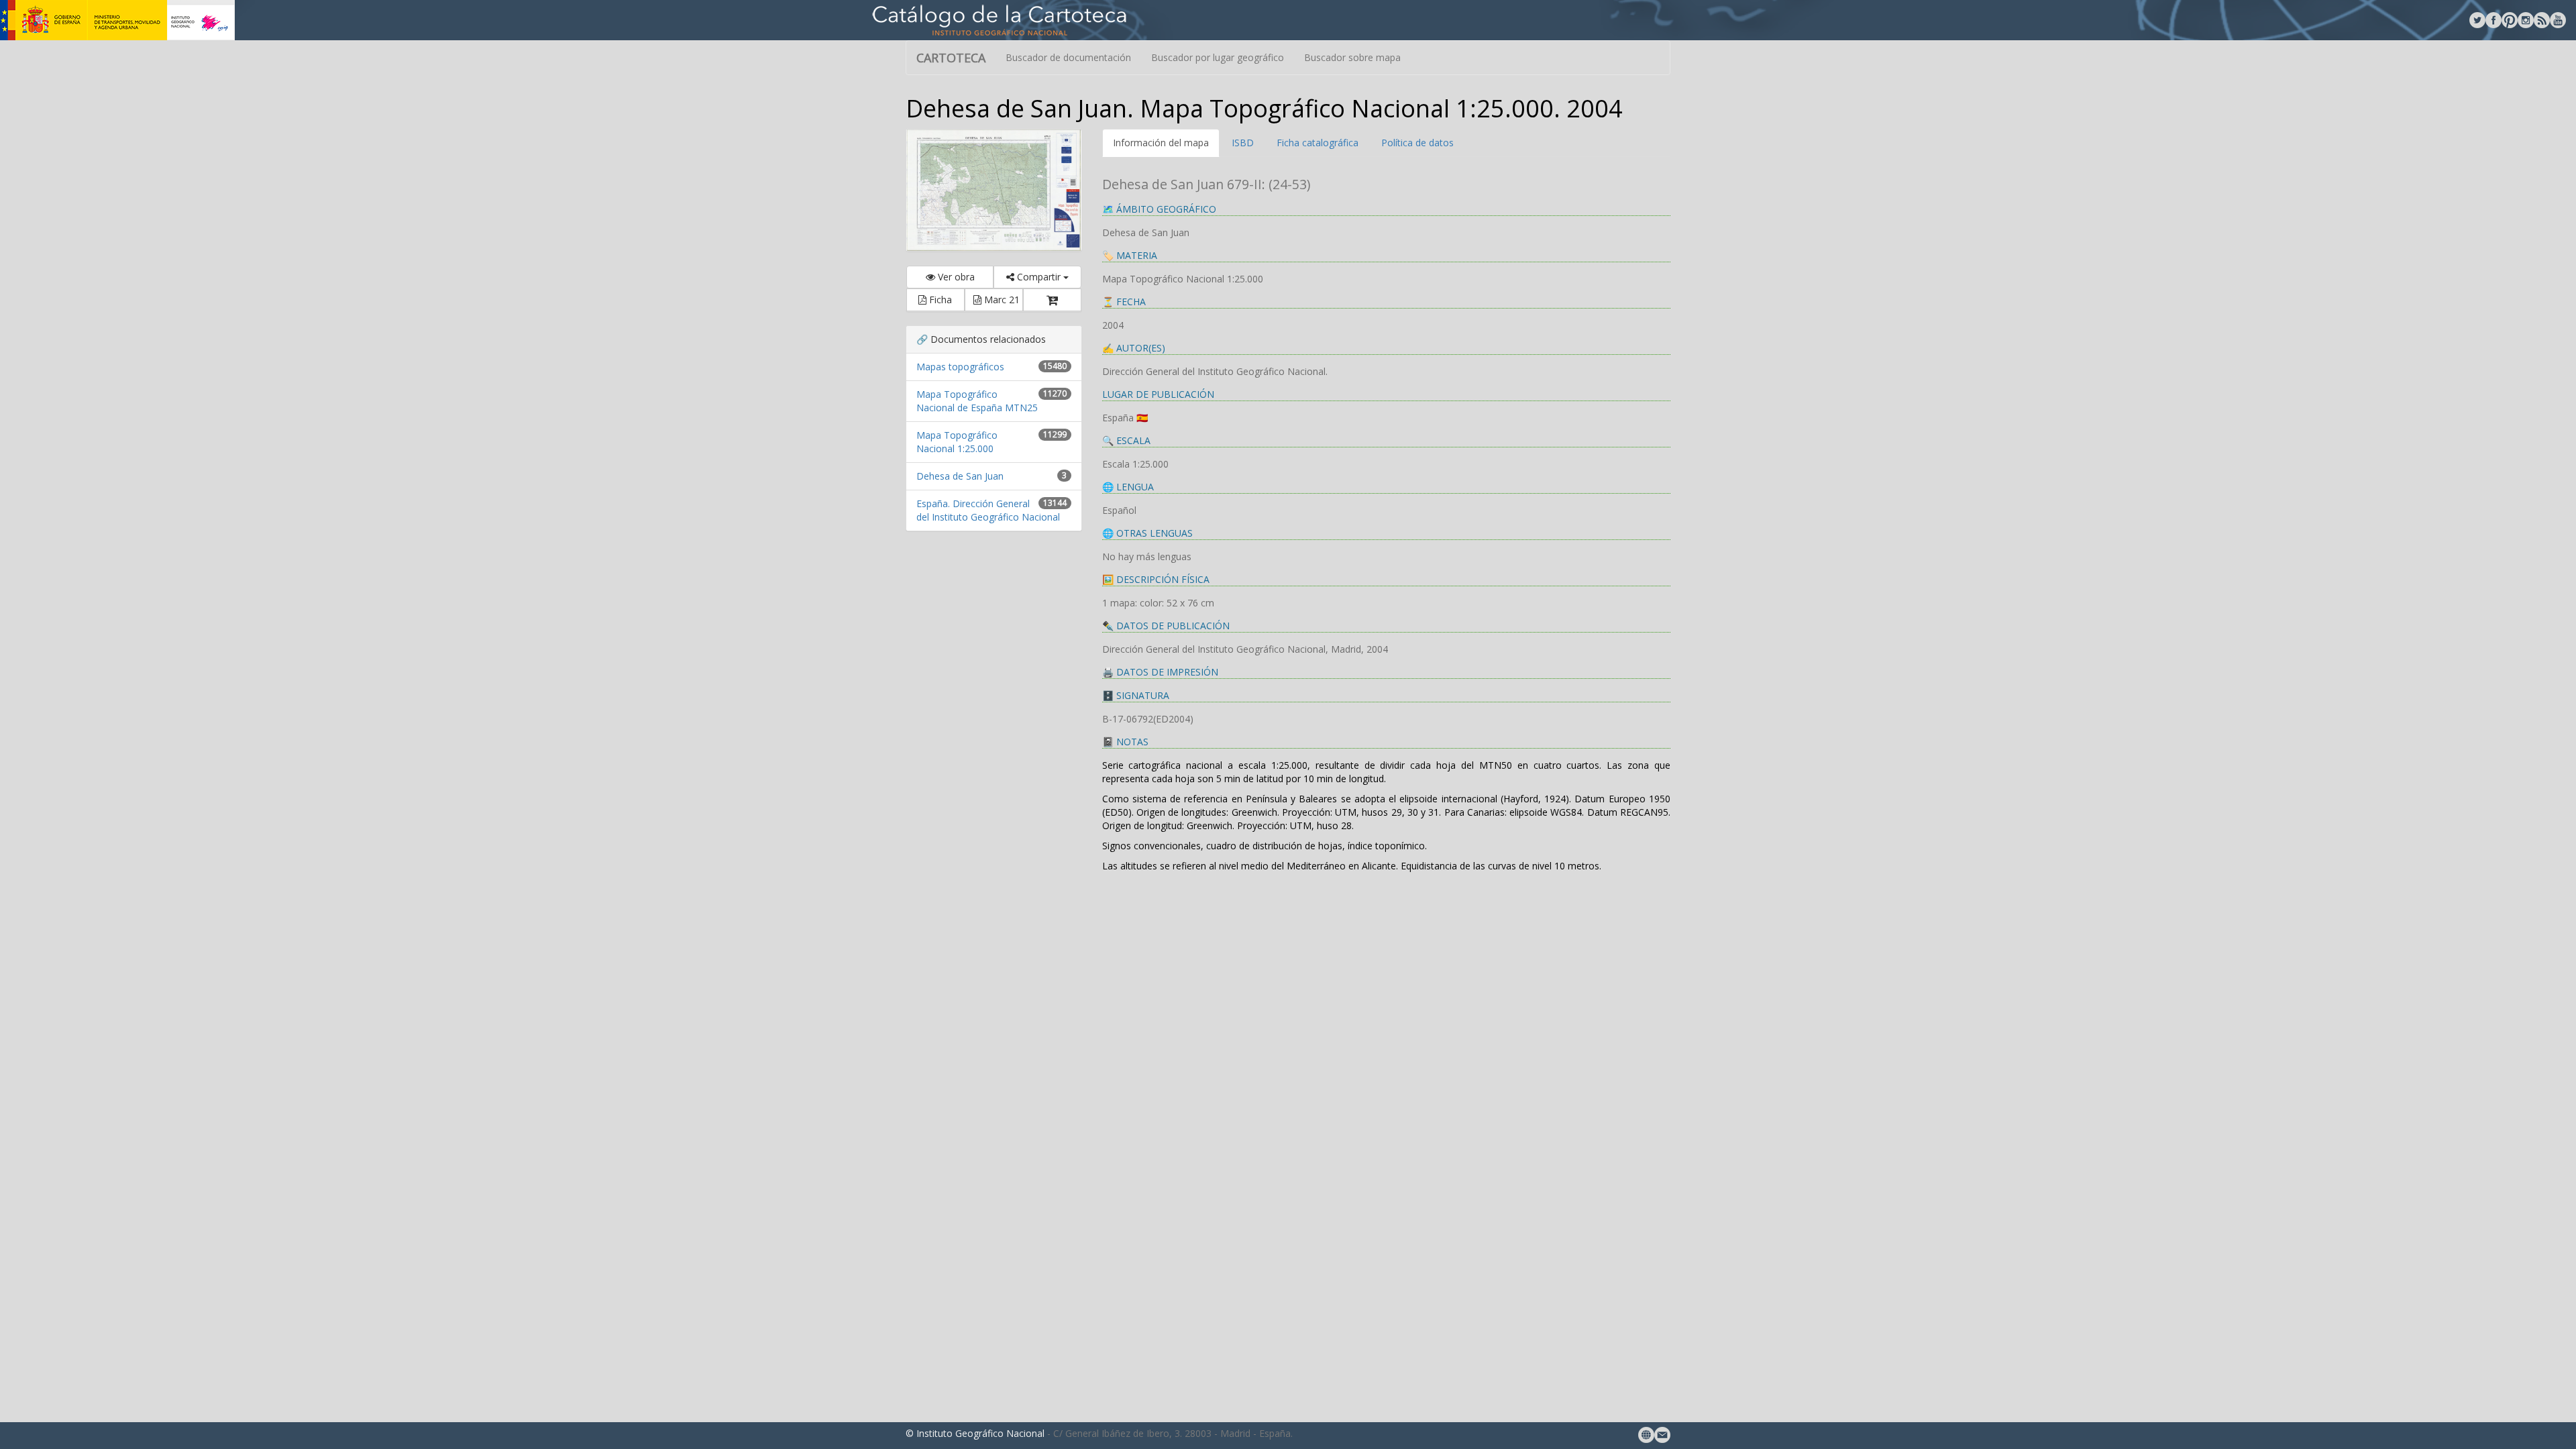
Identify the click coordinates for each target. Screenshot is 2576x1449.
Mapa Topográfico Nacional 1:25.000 (957, 442)
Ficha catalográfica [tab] (1318, 143)
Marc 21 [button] (1001, 300)
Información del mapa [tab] (1161, 143)
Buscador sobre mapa (1352, 57)
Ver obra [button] (955, 277)
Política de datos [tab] (1417, 143)
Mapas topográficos (960, 367)
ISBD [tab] (1243, 143)
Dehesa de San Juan (960, 476)
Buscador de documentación (1068, 57)
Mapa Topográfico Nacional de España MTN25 (977, 401)
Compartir (1039, 277)
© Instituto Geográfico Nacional (975, 1433)
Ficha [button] (939, 300)
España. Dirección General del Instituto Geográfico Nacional (988, 510)
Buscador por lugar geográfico (1218, 57)
